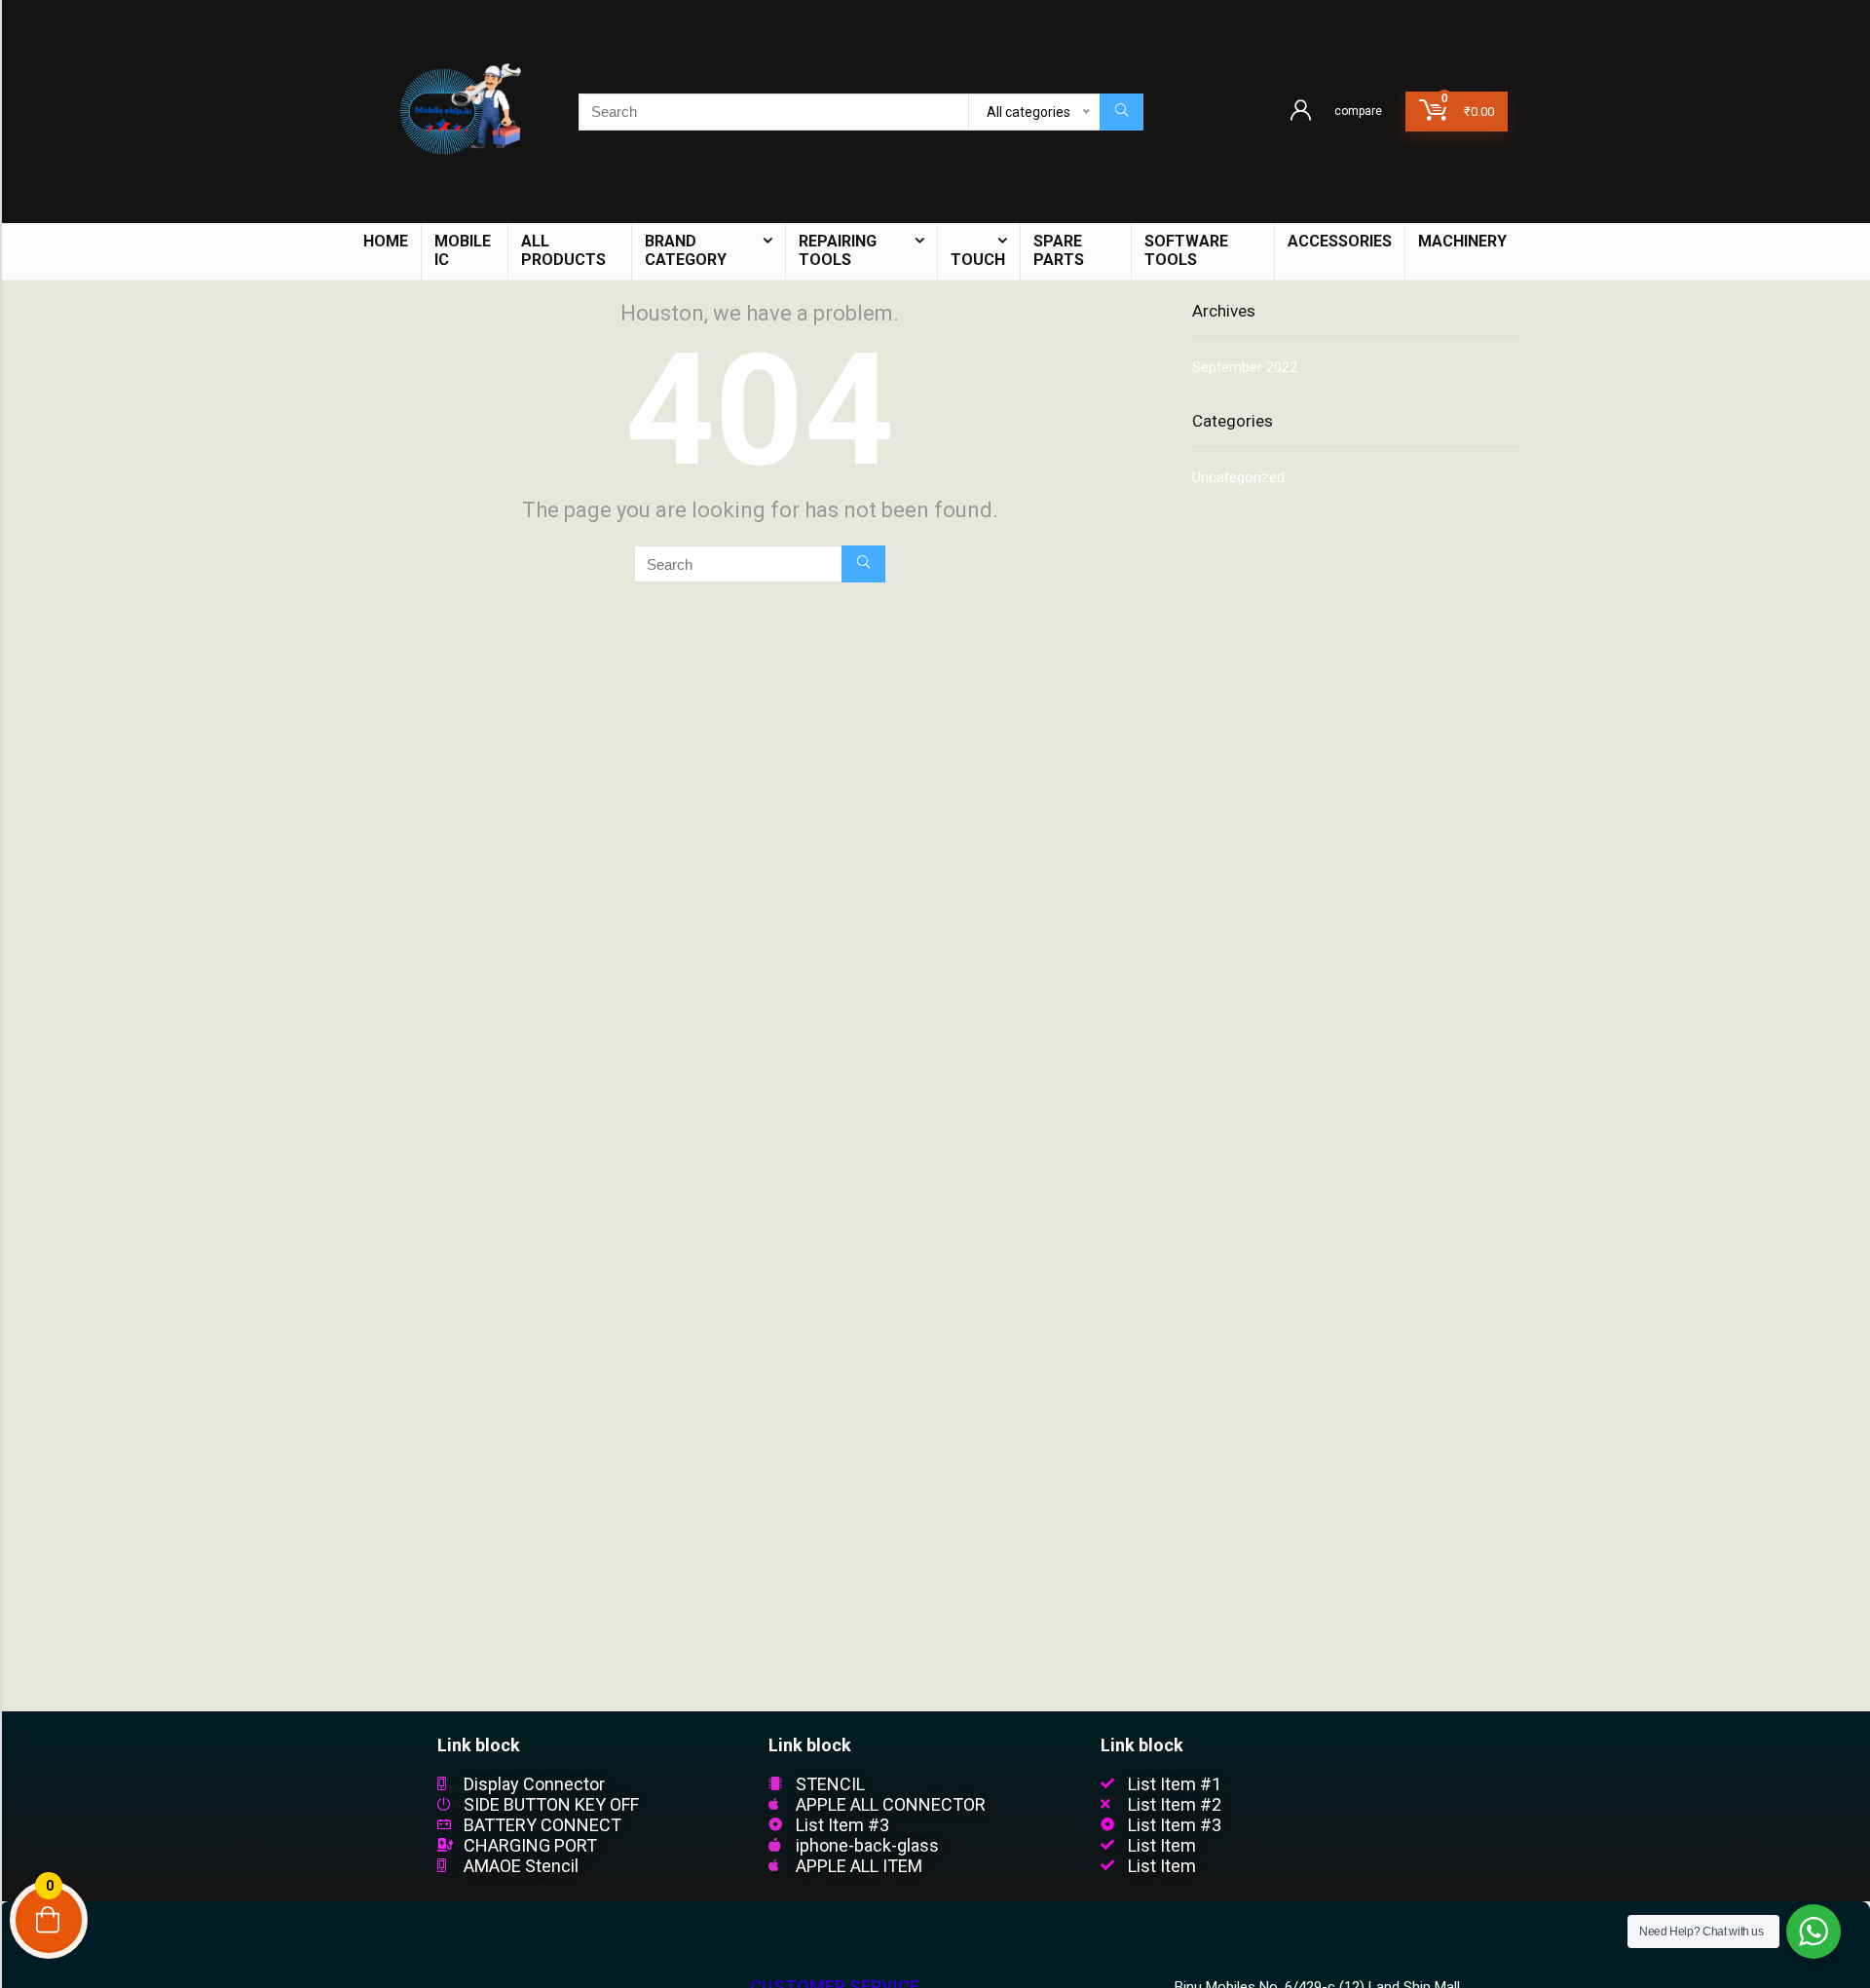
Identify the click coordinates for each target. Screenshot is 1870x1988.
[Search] (1122, 112)
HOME (386, 241)
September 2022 (1245, 367)
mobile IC (463, 250)
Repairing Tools (838, 250)
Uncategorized (1238, 477)
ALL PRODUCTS (563, 250)
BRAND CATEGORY (686, 250)
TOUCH (978, 260)
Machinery (1462, 241)
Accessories (1340, 241)
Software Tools (1186, 250)
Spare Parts (1059, 250)
